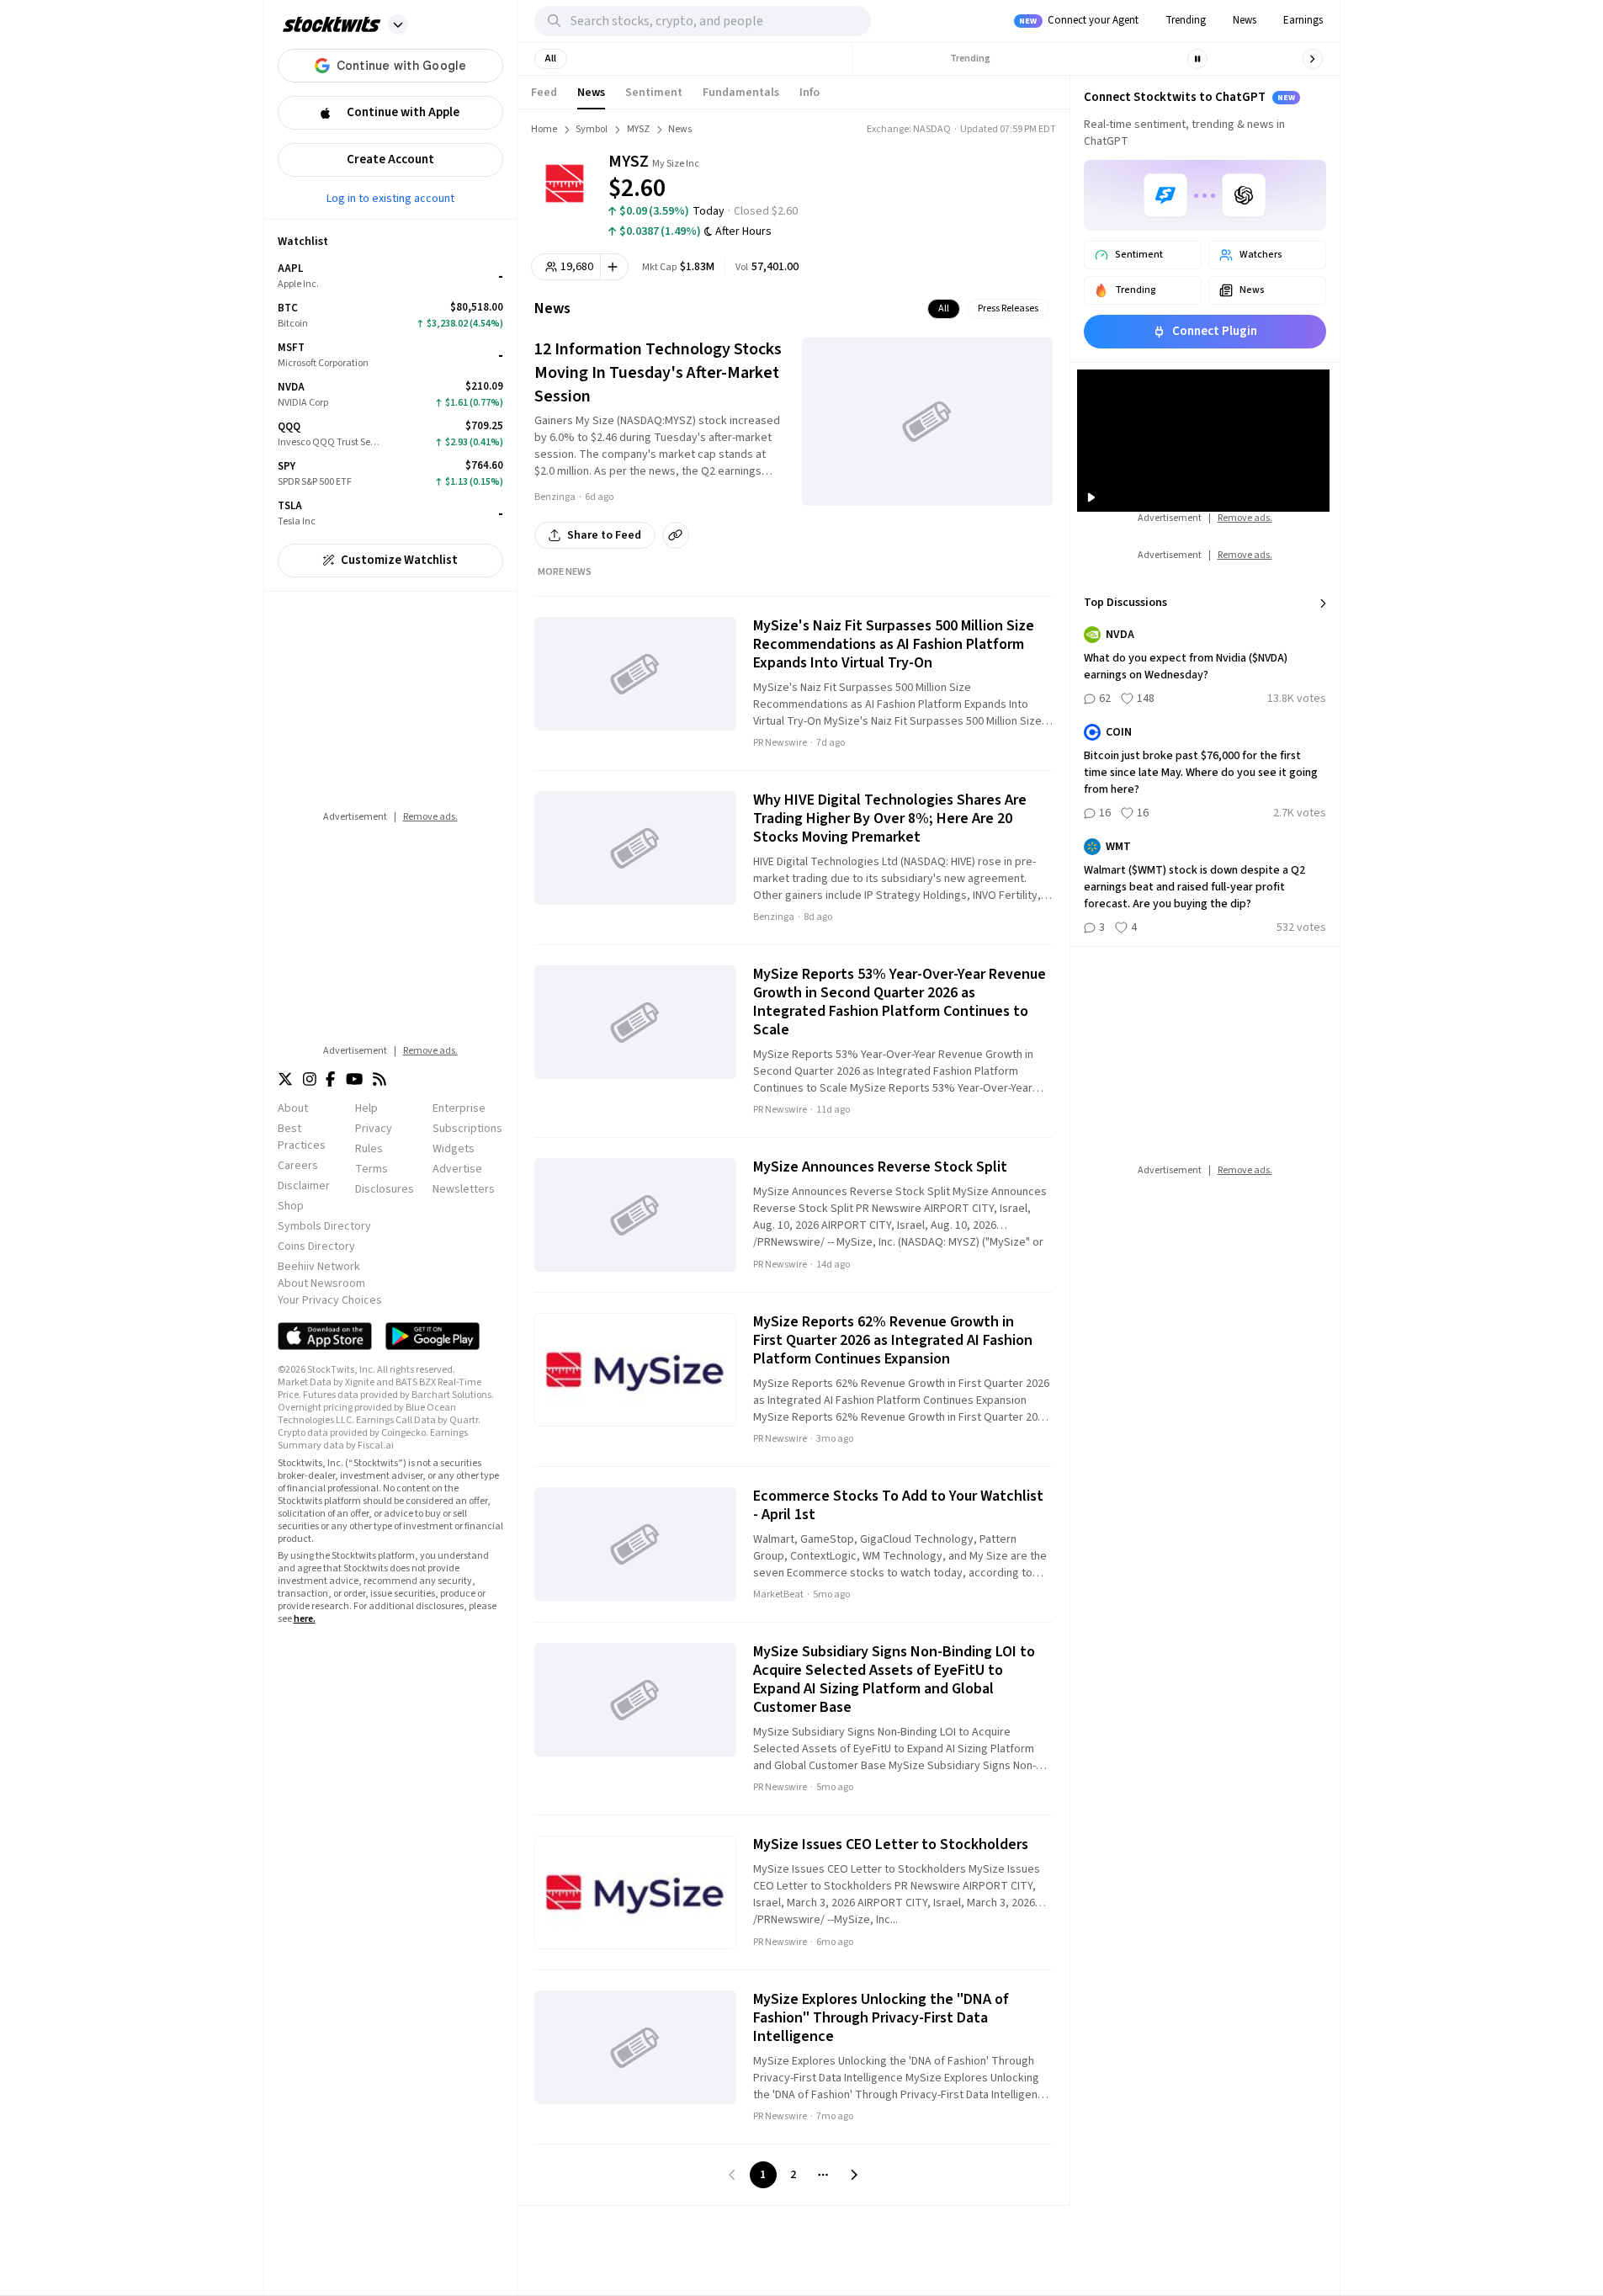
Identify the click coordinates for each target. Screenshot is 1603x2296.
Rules (369, 1149)
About (293, 1108)
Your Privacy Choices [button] (330, 1300)
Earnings (1303, 20)
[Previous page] (733, 2175)
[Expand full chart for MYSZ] (980, 177)
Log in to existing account (390, 198)
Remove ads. (430, 817)
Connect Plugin (1215, 331)
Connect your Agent (1079, 20)
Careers (298, 1166)
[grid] (390, 395)
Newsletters (464, 1189)
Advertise (457, 1169)
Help (366, 1108)
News (1245, 20)
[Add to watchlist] (615, 267)
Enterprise (459, 1108)
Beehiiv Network (319, 1267)
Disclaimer (304, 1186)
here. (305, 1619)
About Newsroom (321, 1284)
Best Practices (302, 1137)
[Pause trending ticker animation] (1197, 59)
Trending (1186, 20)
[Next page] (854, 2175)
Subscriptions (467, 1129)
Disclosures (385, 1189)
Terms (372, 1169)
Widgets (454, 1149)
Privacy (374, 1129)
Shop (291, 1206)
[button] (398, 24)
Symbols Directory (324, 1226)
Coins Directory (316, 1246)
